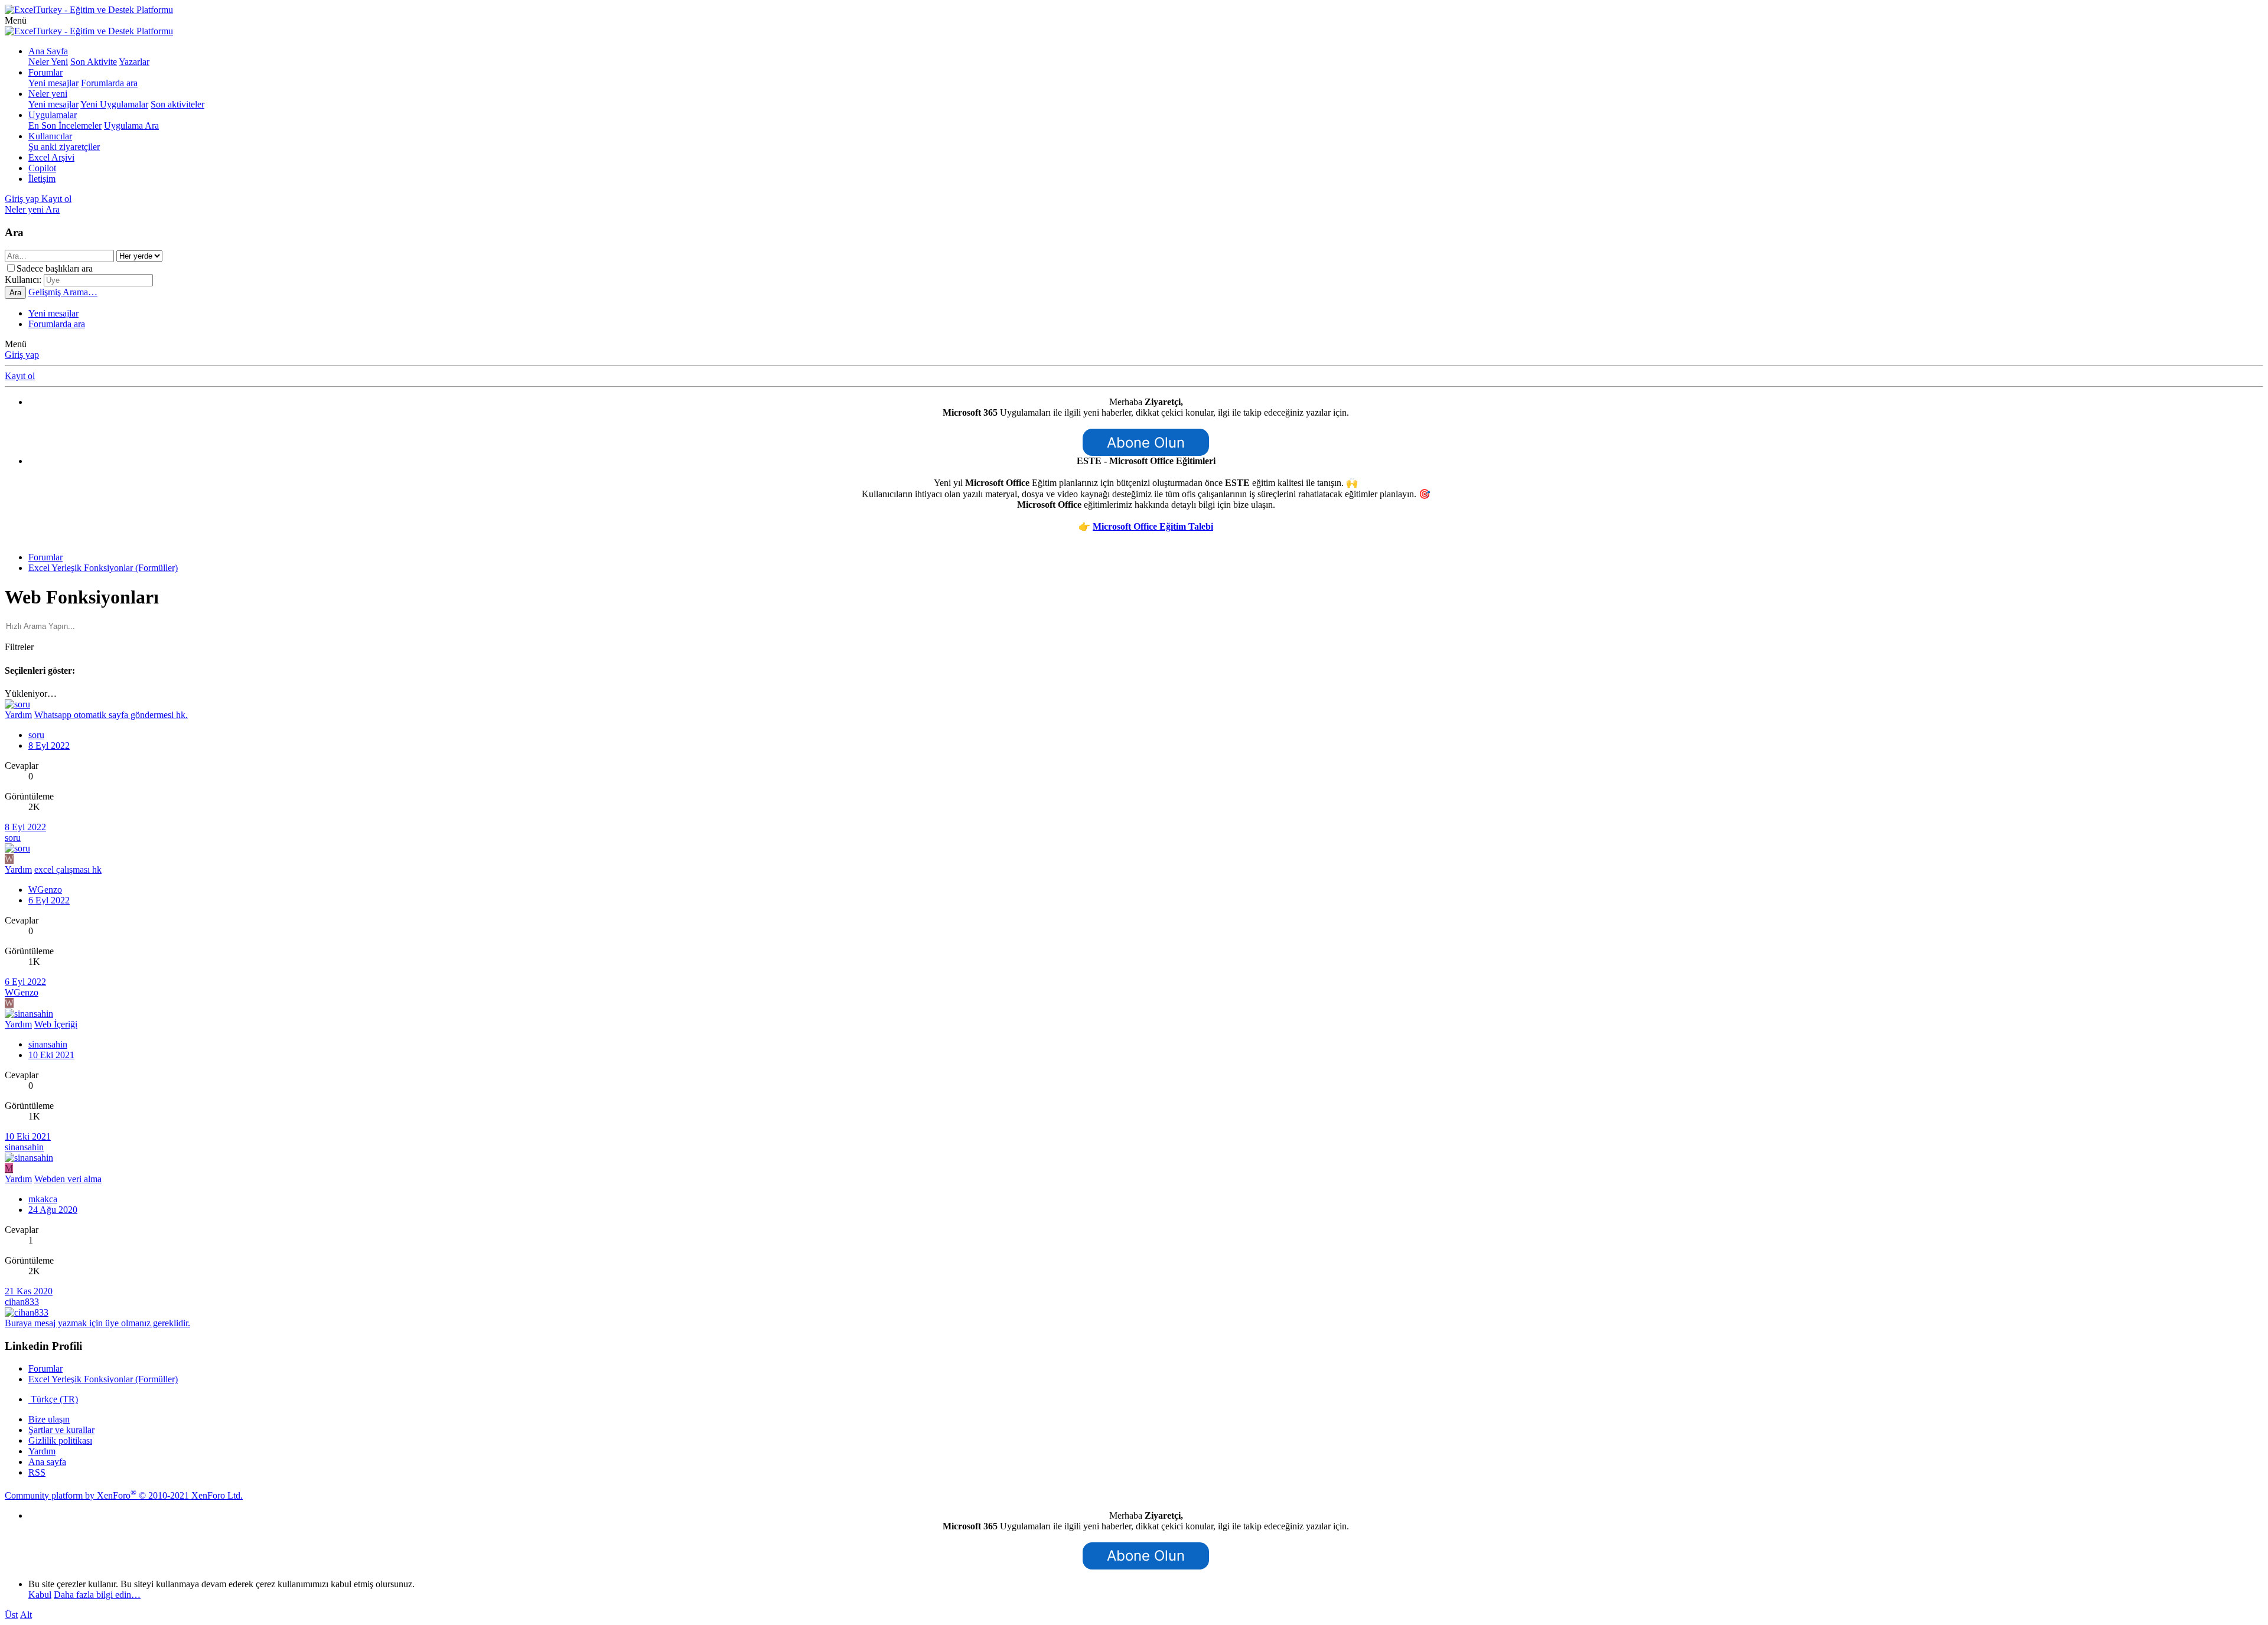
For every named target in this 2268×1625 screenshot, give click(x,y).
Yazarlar (134, 62)
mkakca (43, 1199)
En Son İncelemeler (65, 125)
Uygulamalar (53, 115)
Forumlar (45, 72)
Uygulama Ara (131, 125)
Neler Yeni (48, 62)
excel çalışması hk (68, 869)
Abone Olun (1146, 443)
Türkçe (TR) (53, 1399)
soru (36, 735)
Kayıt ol (20, 376)
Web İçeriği (56, 1024)
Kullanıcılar (50, 136)
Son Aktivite (94, 62)
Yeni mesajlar (53, 83)
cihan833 (22, 1302)
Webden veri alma (68, 1179)
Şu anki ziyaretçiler (64, 147)
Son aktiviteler (177, 104)
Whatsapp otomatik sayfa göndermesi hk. (111, 715)
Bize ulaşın (49, 1419)
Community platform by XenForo (124, 1495)
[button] (16, 20)
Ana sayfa (47, 1462)
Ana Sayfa (48, 51)
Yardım (42, 1451)
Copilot (42, 168)
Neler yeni (48, 94)
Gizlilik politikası (60, 1440)
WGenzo (45, 890)
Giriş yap (22, 355)
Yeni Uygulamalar (114, 104)
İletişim (42, 179)
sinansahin (48, 1044)
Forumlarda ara (109, 83)
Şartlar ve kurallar (61, 1430)
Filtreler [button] (19, 647)
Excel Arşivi (51, 157)
